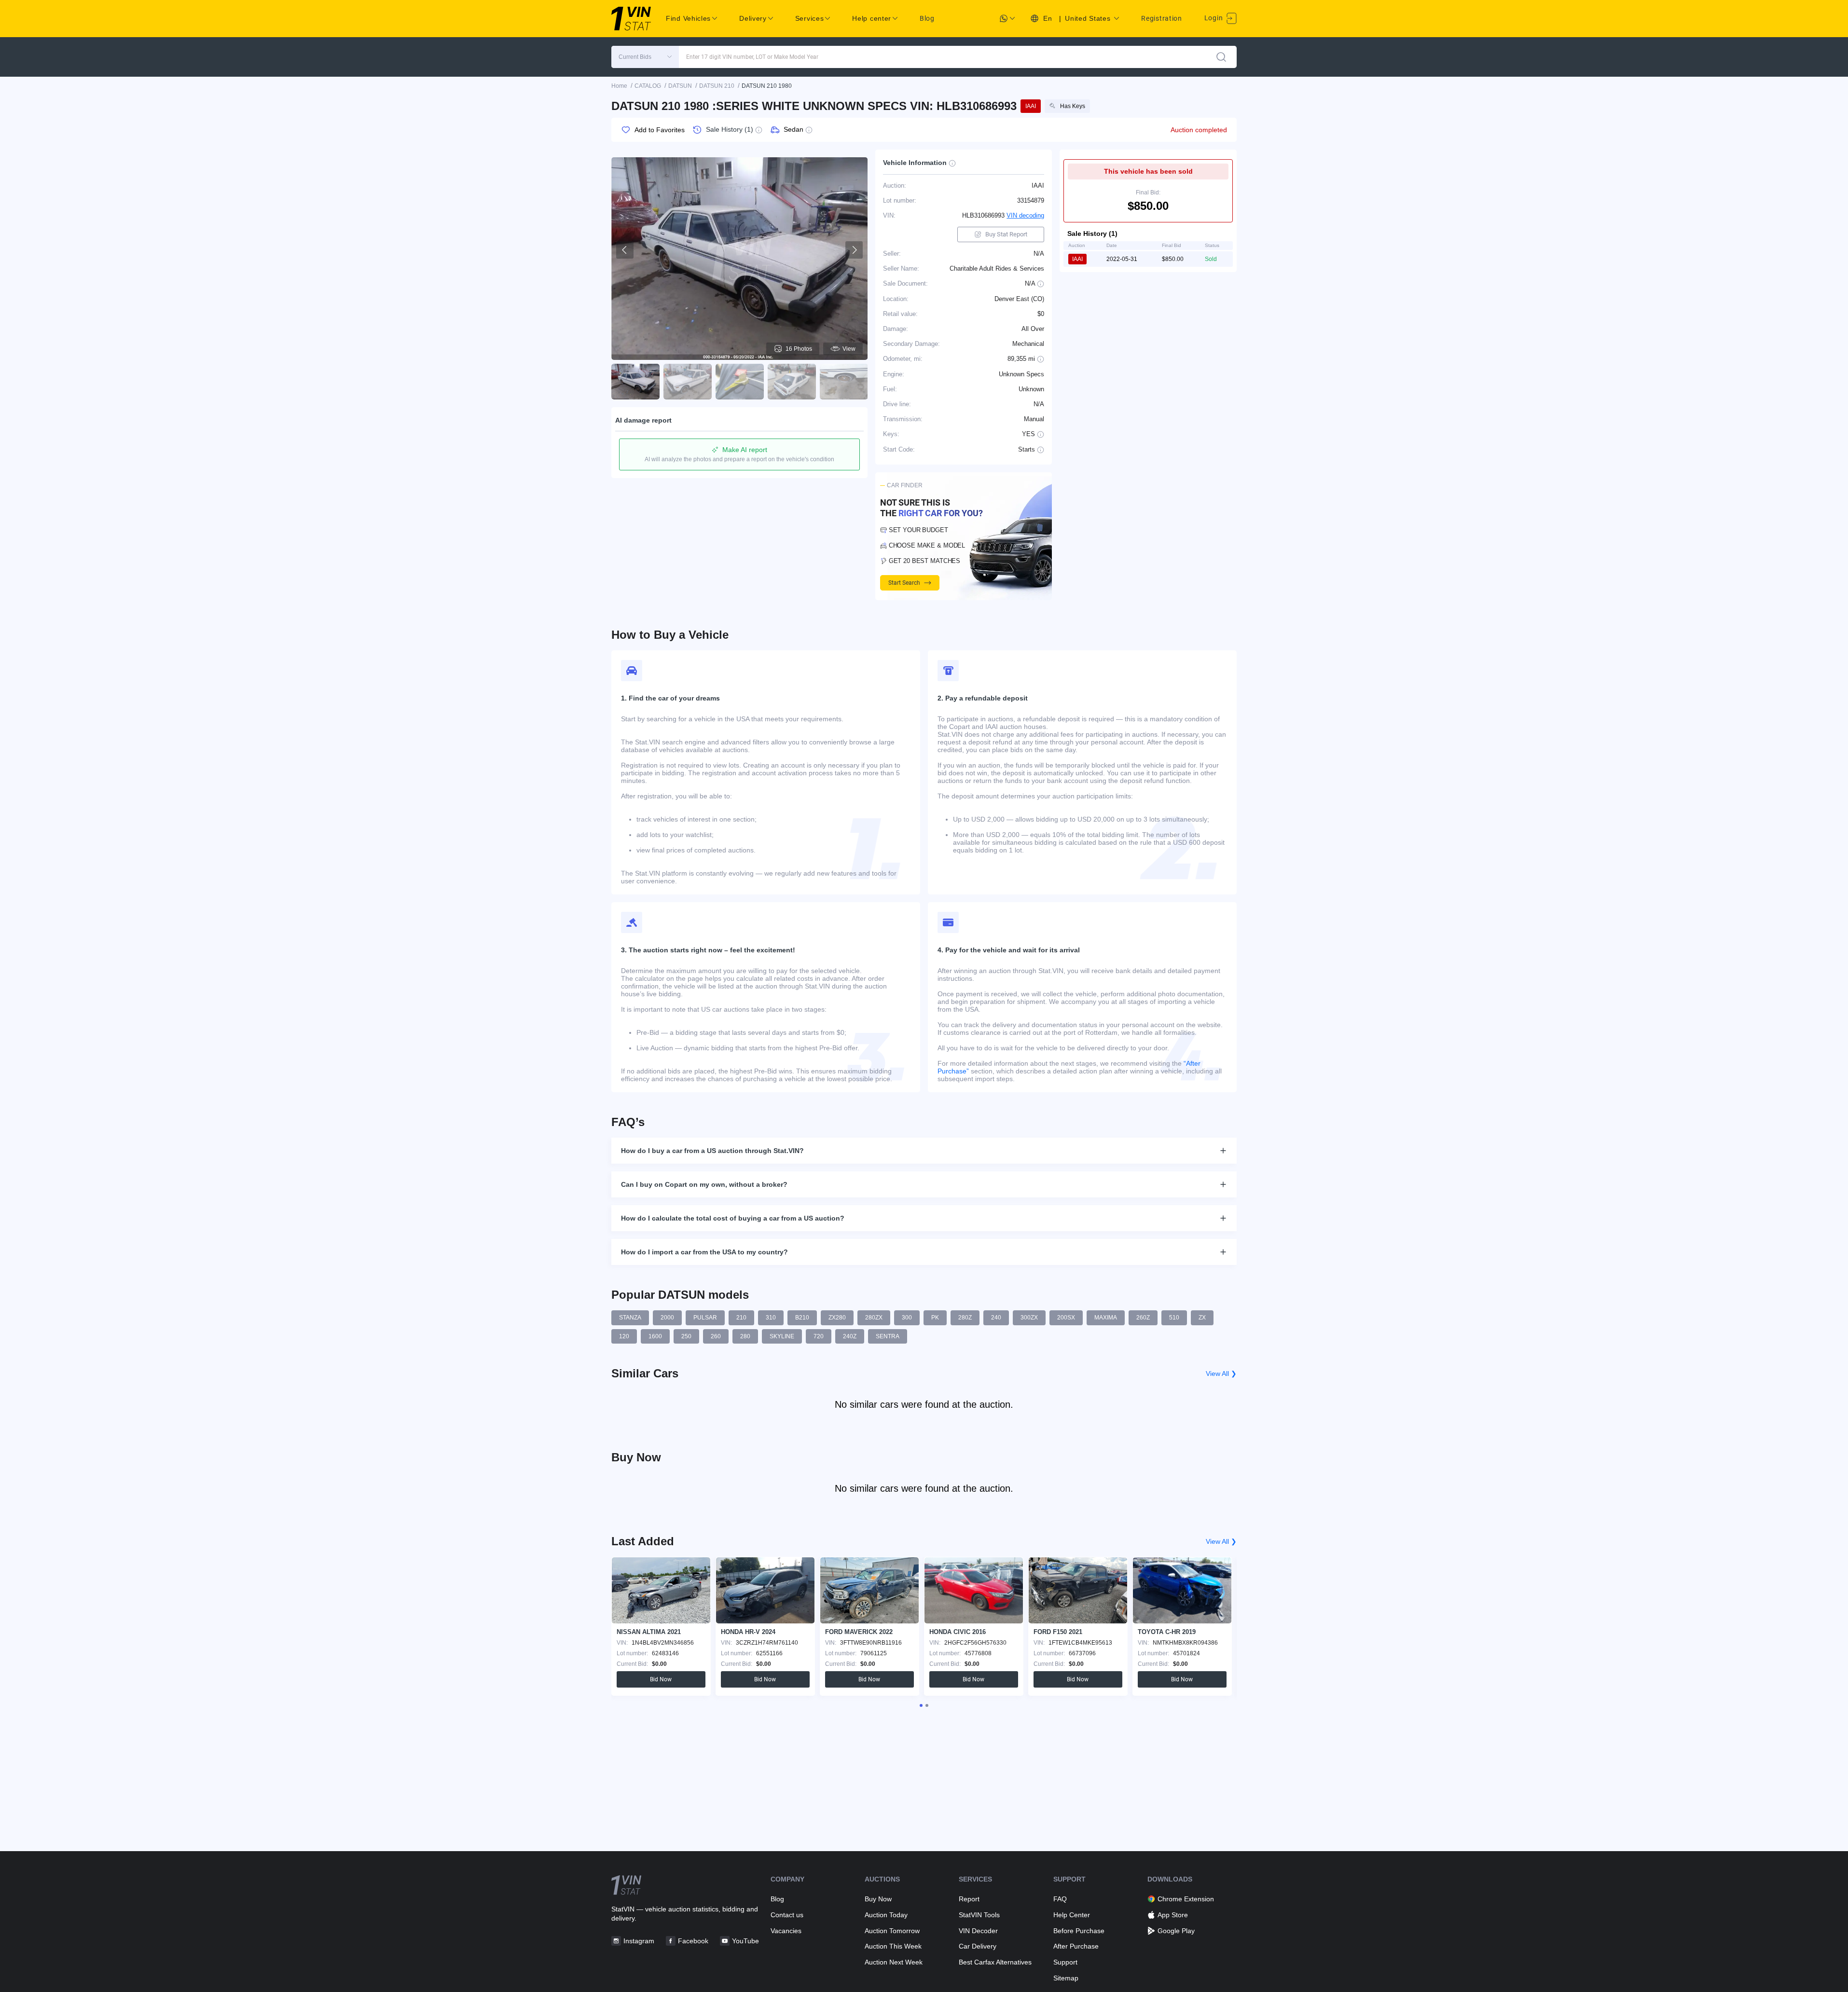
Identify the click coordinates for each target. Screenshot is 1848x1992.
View (849, 349)
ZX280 (837, 1318)
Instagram (639, 1941)
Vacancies (786, 1931)
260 (716, 1336)
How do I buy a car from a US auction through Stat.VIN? (712, 1151)
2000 (667, 1318)
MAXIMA (1106, 1318)
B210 (802, 1318)
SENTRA (888, 1336)
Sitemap (1066, 1978)
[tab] (921, 1705)
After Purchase (1076, 1946)
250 (686, 1336)
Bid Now (661, 1679)
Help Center (1072, 1915)
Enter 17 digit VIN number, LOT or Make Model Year (752, 57)
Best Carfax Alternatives (995, 1962)
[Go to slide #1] (635, 382)
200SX (1066, 1318)
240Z (850, 1336)
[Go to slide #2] (688, 382)
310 (771, 1318)
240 (996, 1318)
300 (907, 1318)
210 (741, 1318)
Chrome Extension (1186, 1899)
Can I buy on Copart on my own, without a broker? (704, 1184)
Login (1214, 18)
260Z (1143, 1318)
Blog (927, 18)
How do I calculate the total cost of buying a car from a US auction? (733, 1218)
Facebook (693, 1941)
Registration (1161, 18)
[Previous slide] (625, 250)
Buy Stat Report (1006, 234)
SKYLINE (782, 1336)
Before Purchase (1079, 1931)
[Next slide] (854, 250)
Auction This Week (893, 1946)
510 (1174, 1318)
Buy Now (878, 1899)
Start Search (904, 583)
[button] (645, 57)
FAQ (1060, 1899)
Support (1065, 1962)
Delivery (753, 18)
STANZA (630, 1318)
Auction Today (886, 1915)
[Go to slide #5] (844, 382)
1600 (655, 1336)
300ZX (1029, 1318)
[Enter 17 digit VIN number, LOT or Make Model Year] (1221, 57)
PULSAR (705, 1318)
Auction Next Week (894, 1962)
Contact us (787, 1915)
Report (969, 1899)
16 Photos (799, 349)
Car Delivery (978, 1946)
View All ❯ (1221, 1374)
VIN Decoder (978, 1931)
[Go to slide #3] (740, 382)
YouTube (745, 1941)
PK (935, 1318)
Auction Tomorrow (892, 1931)
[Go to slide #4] (792, 382)
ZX (1202, 1318)
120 (624, 1336)
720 (819, 1336)
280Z (965, 1318)
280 (745, 1336)
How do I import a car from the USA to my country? (704, 1252)
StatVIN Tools (979, 1915)
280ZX (874, 1318)
